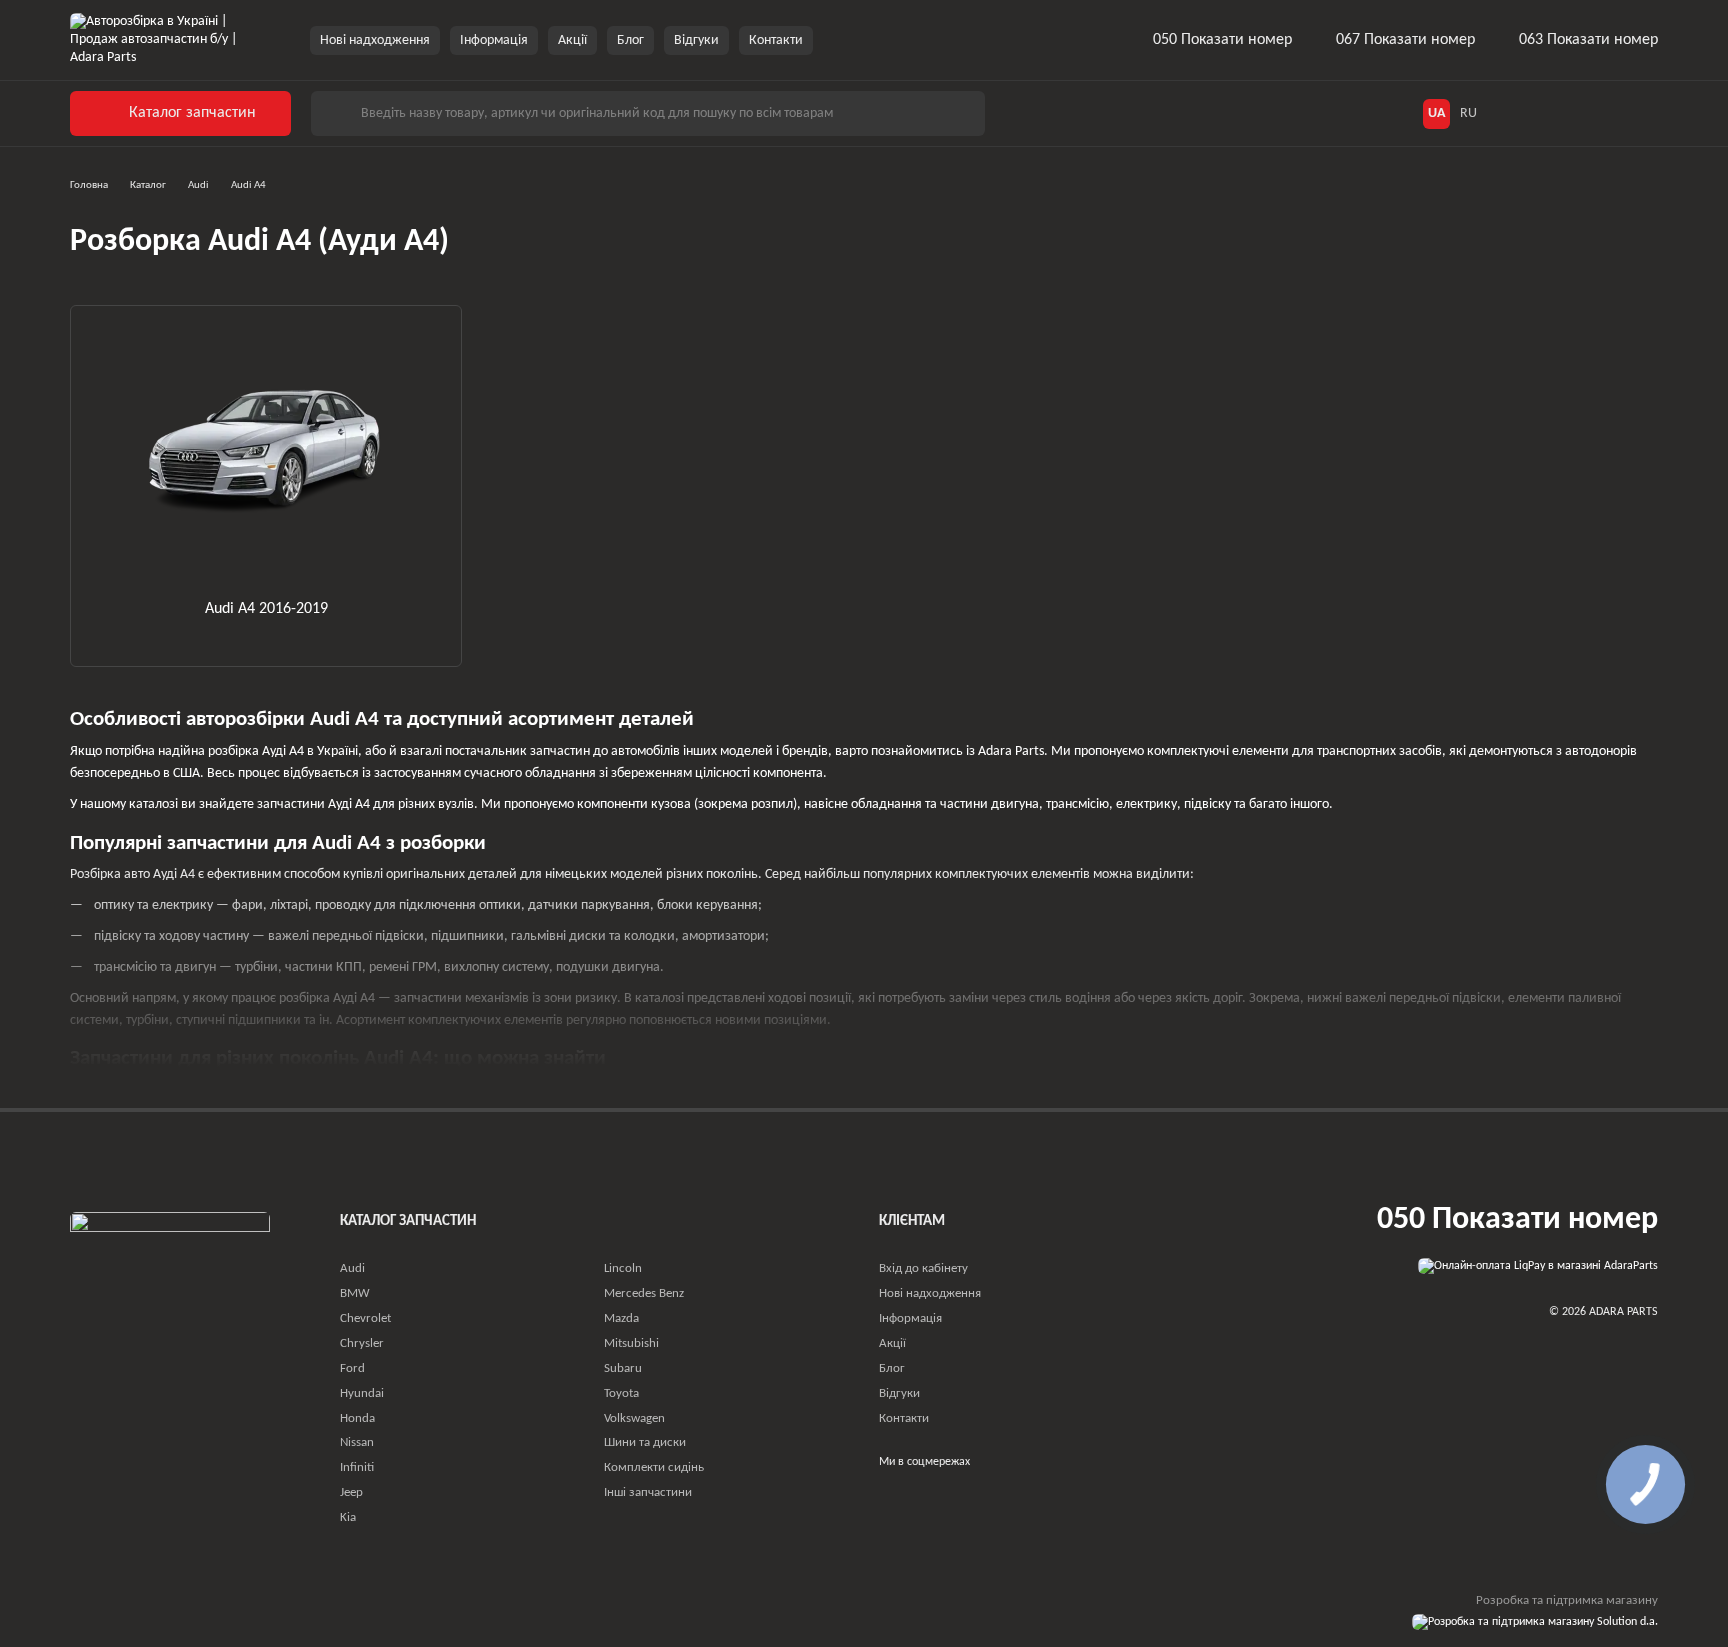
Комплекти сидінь (654, 1467)
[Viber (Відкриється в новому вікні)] (913, 40)
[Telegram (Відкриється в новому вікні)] (889, 40)
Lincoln (623, 1268)
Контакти (776, 40)
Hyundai (362, 1393)
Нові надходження (375, 40)
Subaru (623, 1368)
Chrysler (362, 1343)
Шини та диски (645, 1442)
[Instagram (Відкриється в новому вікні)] (841, 40)
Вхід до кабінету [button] (923, 1268)
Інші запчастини (648, 1492)
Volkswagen (634, 1418)
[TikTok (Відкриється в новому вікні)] (865, 40)
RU (1468, 114)
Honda (357, 1418)
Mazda (621, 1318)
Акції (572, 40)
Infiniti (357, 1467)
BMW (355, 1293)
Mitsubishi (631, 1343)
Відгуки (696, 40)
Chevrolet (365, 1318)
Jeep (351, 1492)
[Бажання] (1558, 114)
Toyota (621, 1393)
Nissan (357, 1442)
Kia (348, 1517)
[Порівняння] (1602, 114)
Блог (630, 40)
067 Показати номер (1405, 40)
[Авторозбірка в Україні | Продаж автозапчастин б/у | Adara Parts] (170, 1262)
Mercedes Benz (644, 1293)
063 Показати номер (1588, 40)
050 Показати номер (1222, 40)
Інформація (494, 40)
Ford (352, 1368)
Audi (352, 1268)
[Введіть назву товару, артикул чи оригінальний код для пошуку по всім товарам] (335, 113)
